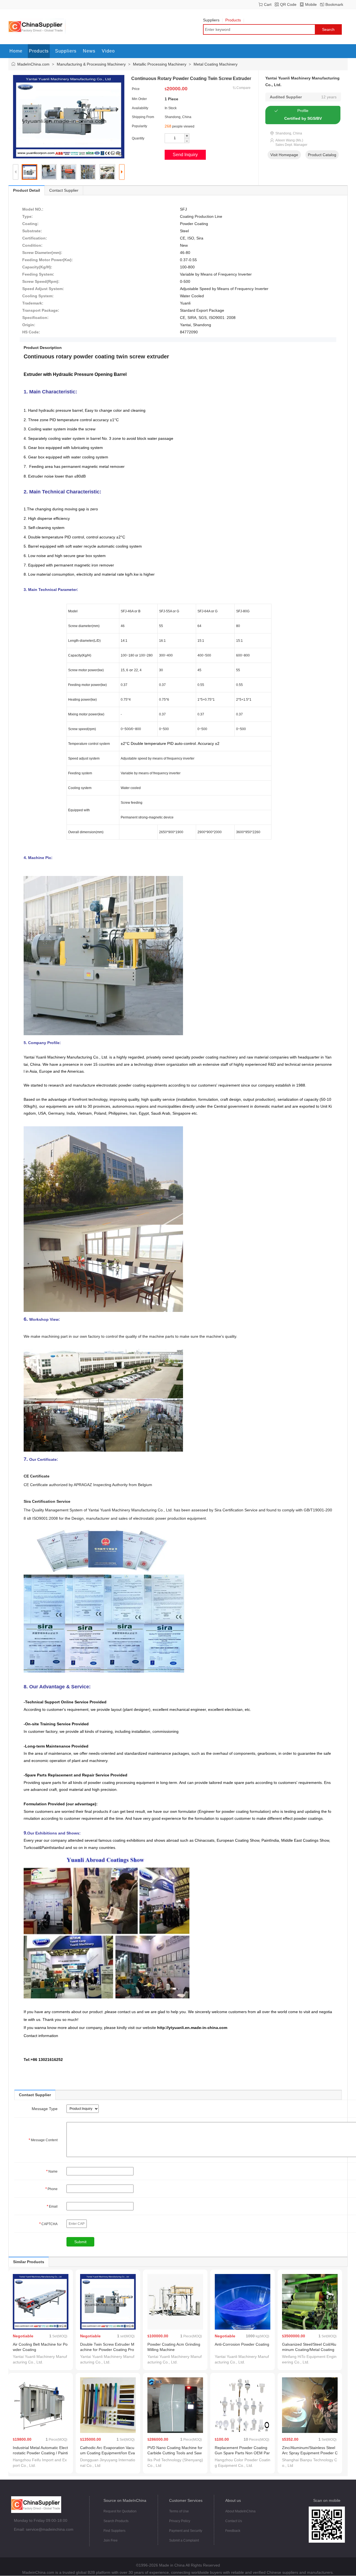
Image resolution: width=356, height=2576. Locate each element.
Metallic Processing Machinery (160, 64)
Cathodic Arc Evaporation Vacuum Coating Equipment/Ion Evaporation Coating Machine (107, 2453)
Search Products (116, 2521)
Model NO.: (33, 209)
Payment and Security (186, 2531)
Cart (268, 4)
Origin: (29, 325)
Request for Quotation (120, 2511)
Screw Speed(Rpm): (41, 281)
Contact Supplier (64, 190)
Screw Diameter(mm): (42, 253)
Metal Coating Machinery (216, 64)
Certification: (35, 238)
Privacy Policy (180, 2521)
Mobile (311, 4)
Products (233, 20)
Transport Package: (41, 310)
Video (108, 51)
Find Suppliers (114, 2531)
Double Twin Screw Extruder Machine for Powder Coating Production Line (107, 2350)
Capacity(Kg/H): (37, 267)
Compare (243, 88)
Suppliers (211, 20)
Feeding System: (38, 274)
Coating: (30, 224)
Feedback (233, 2531)
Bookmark (334, 4)
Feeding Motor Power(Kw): (48, 260)
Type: (28, 216)
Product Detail (27, 190)
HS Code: (31, 332)
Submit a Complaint (184, 2540)
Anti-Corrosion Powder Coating (242, 2344)
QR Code (288, 4)
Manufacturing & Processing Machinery (91, 64)
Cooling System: (38, 296)
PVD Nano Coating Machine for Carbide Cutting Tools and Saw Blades (175, 2453)
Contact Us (234, 2521)
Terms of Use (179, 2511)
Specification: (35, 318)
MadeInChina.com (33, 64)
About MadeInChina (240, 2511)
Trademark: (33, 303)
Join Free (111, 2540)
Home (16, 51)
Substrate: (32, 231)
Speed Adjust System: (43, 289)
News (89, 51)
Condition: (32, 245)
